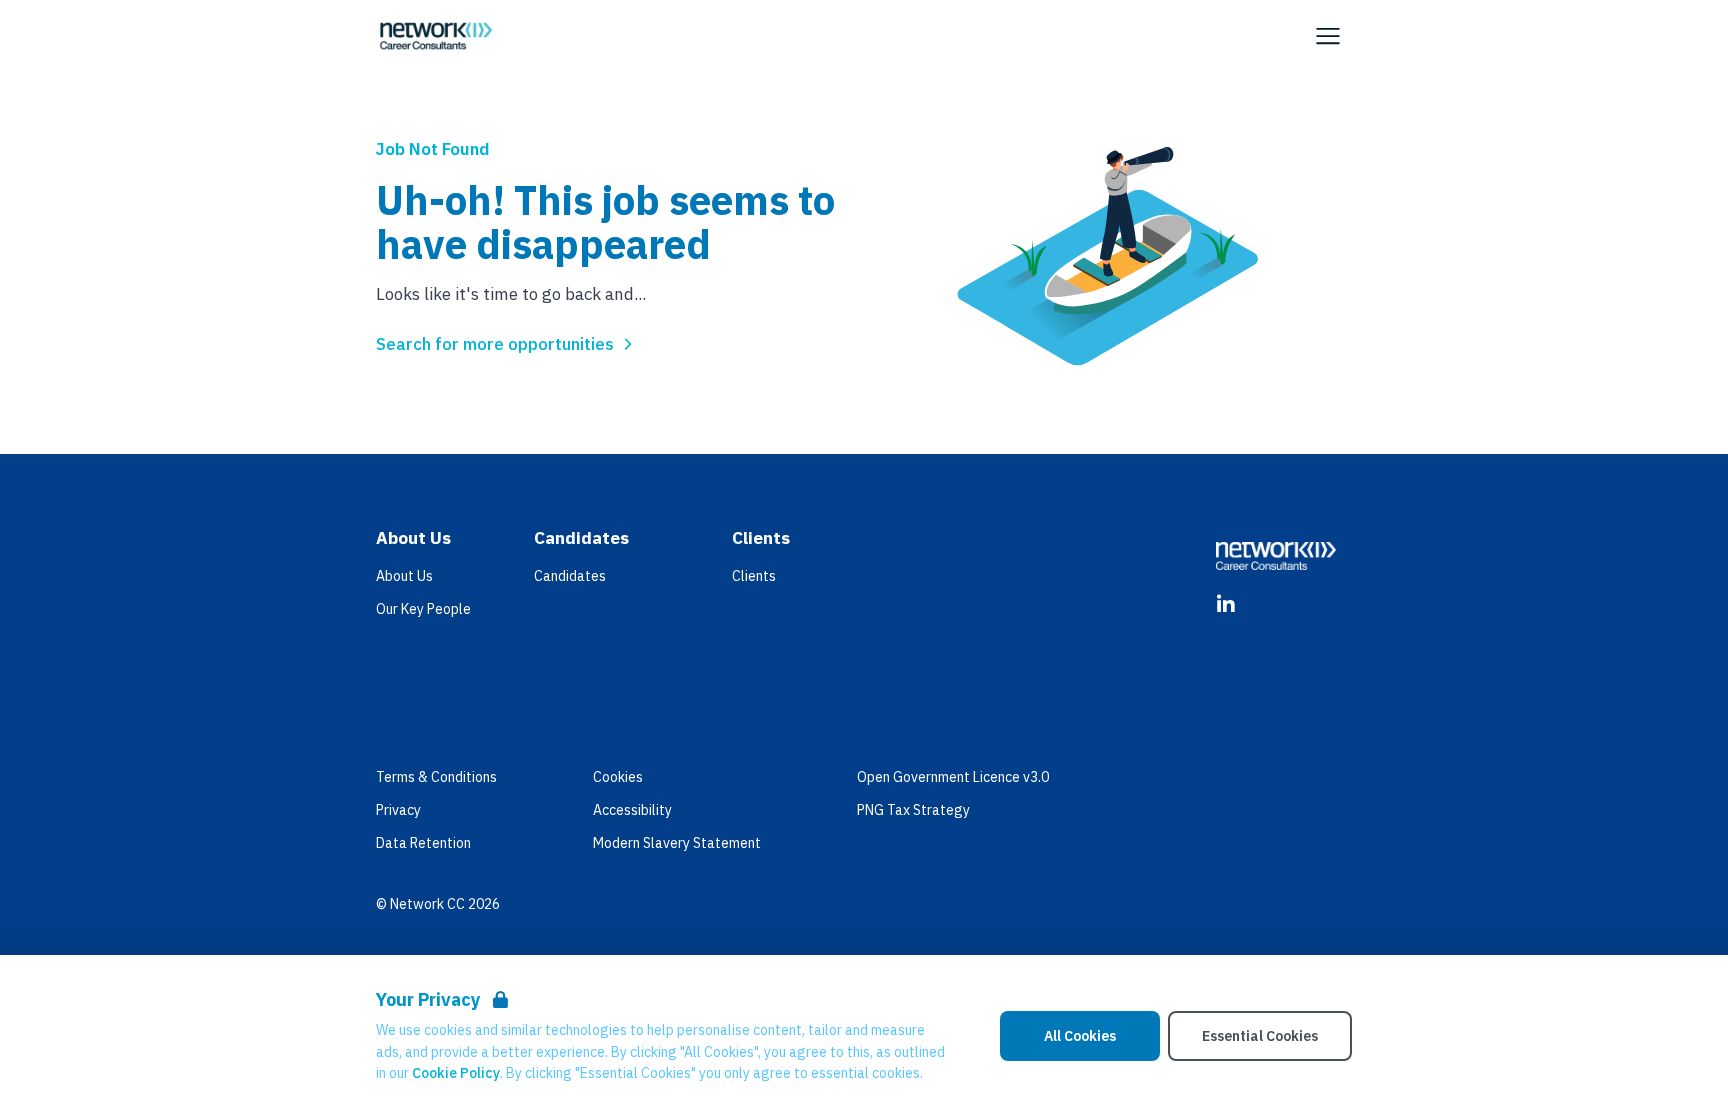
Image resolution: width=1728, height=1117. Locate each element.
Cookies (618, 777)
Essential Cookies (1260, 1036)
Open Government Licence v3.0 (953, 777)
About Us (404, 576)
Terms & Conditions (436, 777)
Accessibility (632, 810)
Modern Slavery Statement (677, 843)
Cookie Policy (456, 1073)
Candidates (570, 576)
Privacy (398, 810)
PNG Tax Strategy (913, 810)
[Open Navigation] (1328, 36)
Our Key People (423, 609)
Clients (754, 576)
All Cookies (1080, 1036)
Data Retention (423, 843)
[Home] (436, 36)
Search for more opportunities (495, 344)
